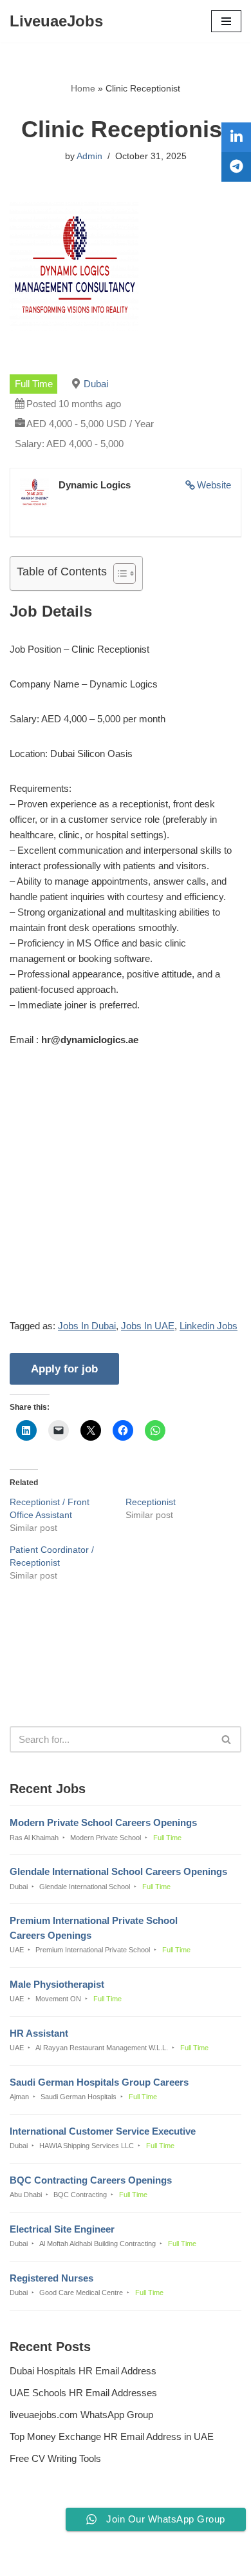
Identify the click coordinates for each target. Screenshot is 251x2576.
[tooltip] (236, 137)
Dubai (96, 384)
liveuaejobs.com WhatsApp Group (81, 2415)
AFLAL (191, 2557)
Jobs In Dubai (87, 1326)
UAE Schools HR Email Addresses (83, 2393)
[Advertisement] (126, 1193)
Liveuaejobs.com (81, 2557)
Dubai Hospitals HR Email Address (83, 2371)
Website (214, 485)
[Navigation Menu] (226, 21)
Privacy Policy (42, 2531)
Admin (89, 156)
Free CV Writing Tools (55, 2458)
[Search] (227, 1739)
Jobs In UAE (148, 1326)
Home (83, 88)
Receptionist (151, 1502)
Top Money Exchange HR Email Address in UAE (112, 2437)
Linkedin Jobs (209, 1326)
